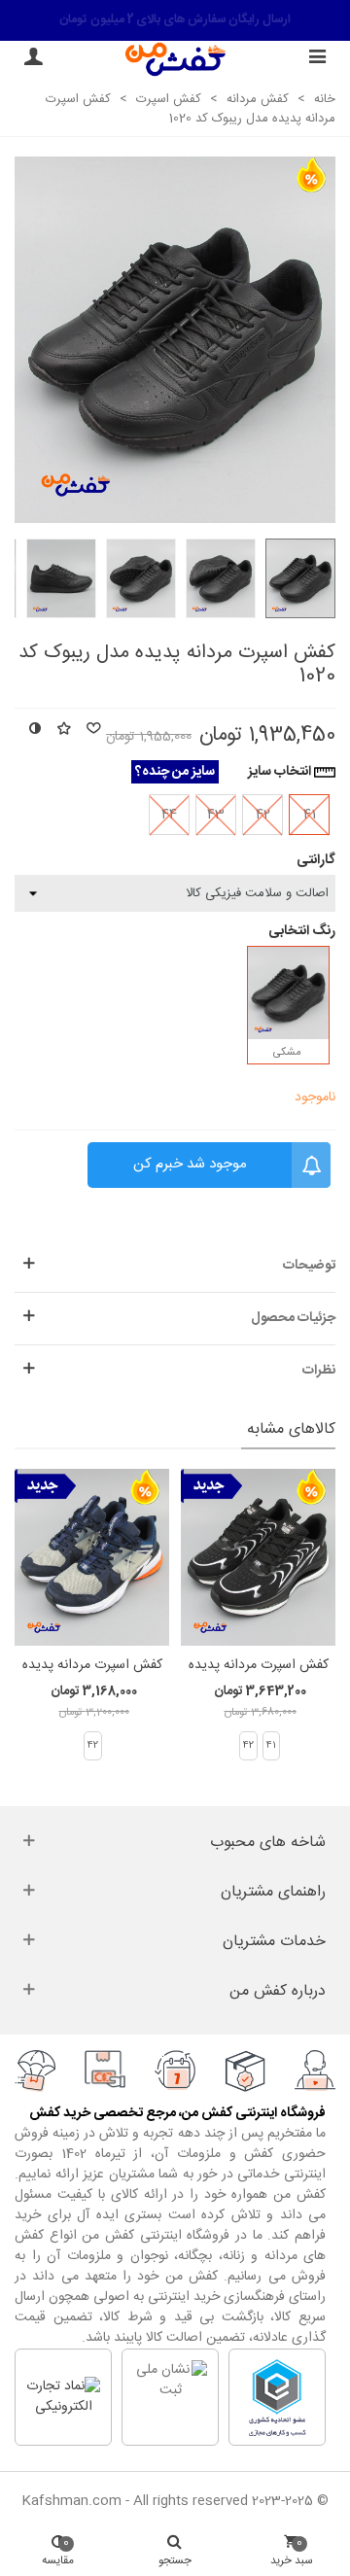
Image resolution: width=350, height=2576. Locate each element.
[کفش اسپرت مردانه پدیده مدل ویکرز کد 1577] (258, 1557)
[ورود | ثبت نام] (33, 59)
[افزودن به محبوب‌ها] (92, 731)
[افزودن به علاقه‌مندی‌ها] (63, 731)
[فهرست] (317, 59)
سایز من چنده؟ (175, 772)
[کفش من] (175, 59)
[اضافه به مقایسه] (34, 731)
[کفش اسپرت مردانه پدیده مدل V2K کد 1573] (92, 1557)
